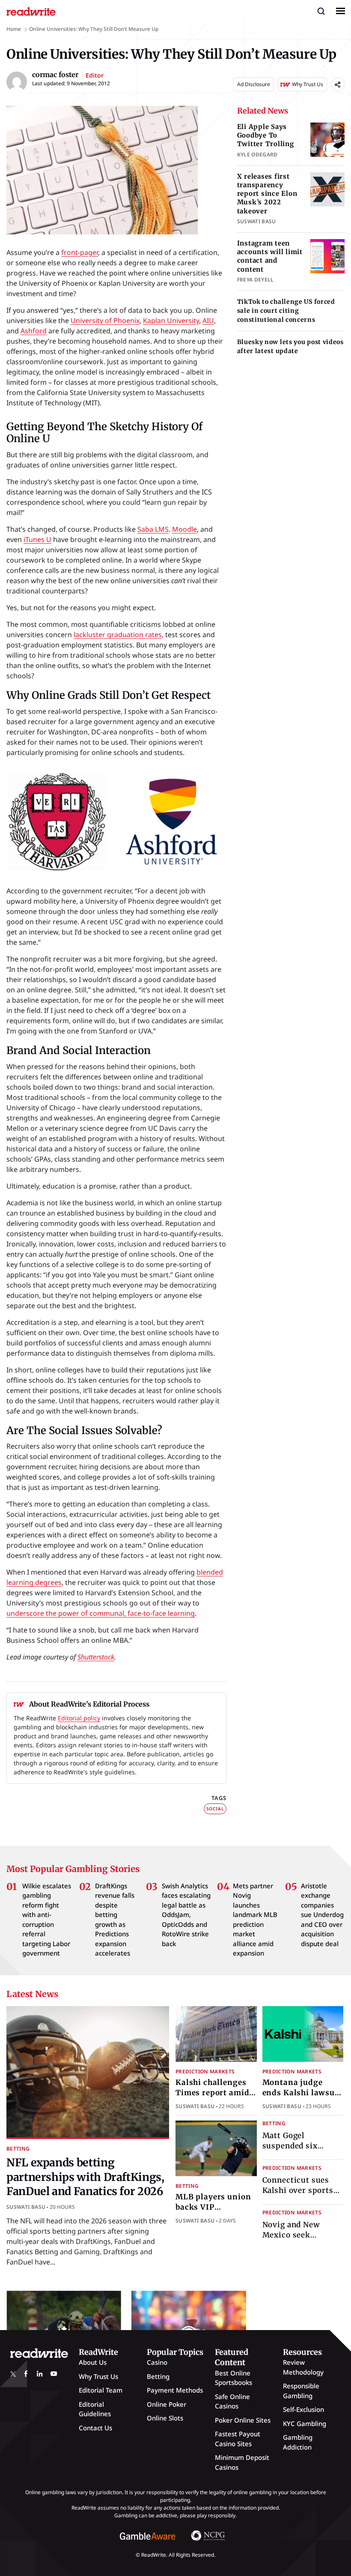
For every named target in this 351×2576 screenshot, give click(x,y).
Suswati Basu (26, 2207)
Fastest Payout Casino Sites (238, 2439)
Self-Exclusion (303, 2409)
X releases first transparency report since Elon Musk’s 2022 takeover (267, 194)
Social (215, 1809)
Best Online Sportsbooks (234, 2378)
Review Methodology (303, 2367)
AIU (208, 321)
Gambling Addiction (298, 2442)
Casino (157, 2362)
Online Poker (167, 2404)
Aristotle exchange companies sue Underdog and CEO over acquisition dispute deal (322, 1915)
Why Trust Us (98, 2376)
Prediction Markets (205, 2071)
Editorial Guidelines (95, 2409)
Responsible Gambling (301, 2391)
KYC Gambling (305, 2423)
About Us (93, 2362)
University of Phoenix (105, 321)
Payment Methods (175, 2390)
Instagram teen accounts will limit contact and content (270, 256)
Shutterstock (96, 1657)
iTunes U (37, 539)
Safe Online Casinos (232, 2401)
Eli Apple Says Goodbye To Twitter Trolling (266, 135)
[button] (321, 11)
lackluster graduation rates (118, 635)
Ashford (34, 331)
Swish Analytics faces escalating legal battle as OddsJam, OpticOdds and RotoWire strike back (186, 1915)
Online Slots (165, 2418)
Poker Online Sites (243, 2420)
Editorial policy (79, 1718)
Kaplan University (171, 321)
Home (14, 29)
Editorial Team (101, 2390)
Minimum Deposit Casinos (242, 2462)
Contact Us (95, 2428)
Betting (18, 2149)
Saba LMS (153, 529)
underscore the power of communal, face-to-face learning (101, 1613)
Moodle (184, 529)
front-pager (80, 252)
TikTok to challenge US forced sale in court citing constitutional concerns (286, 311)
